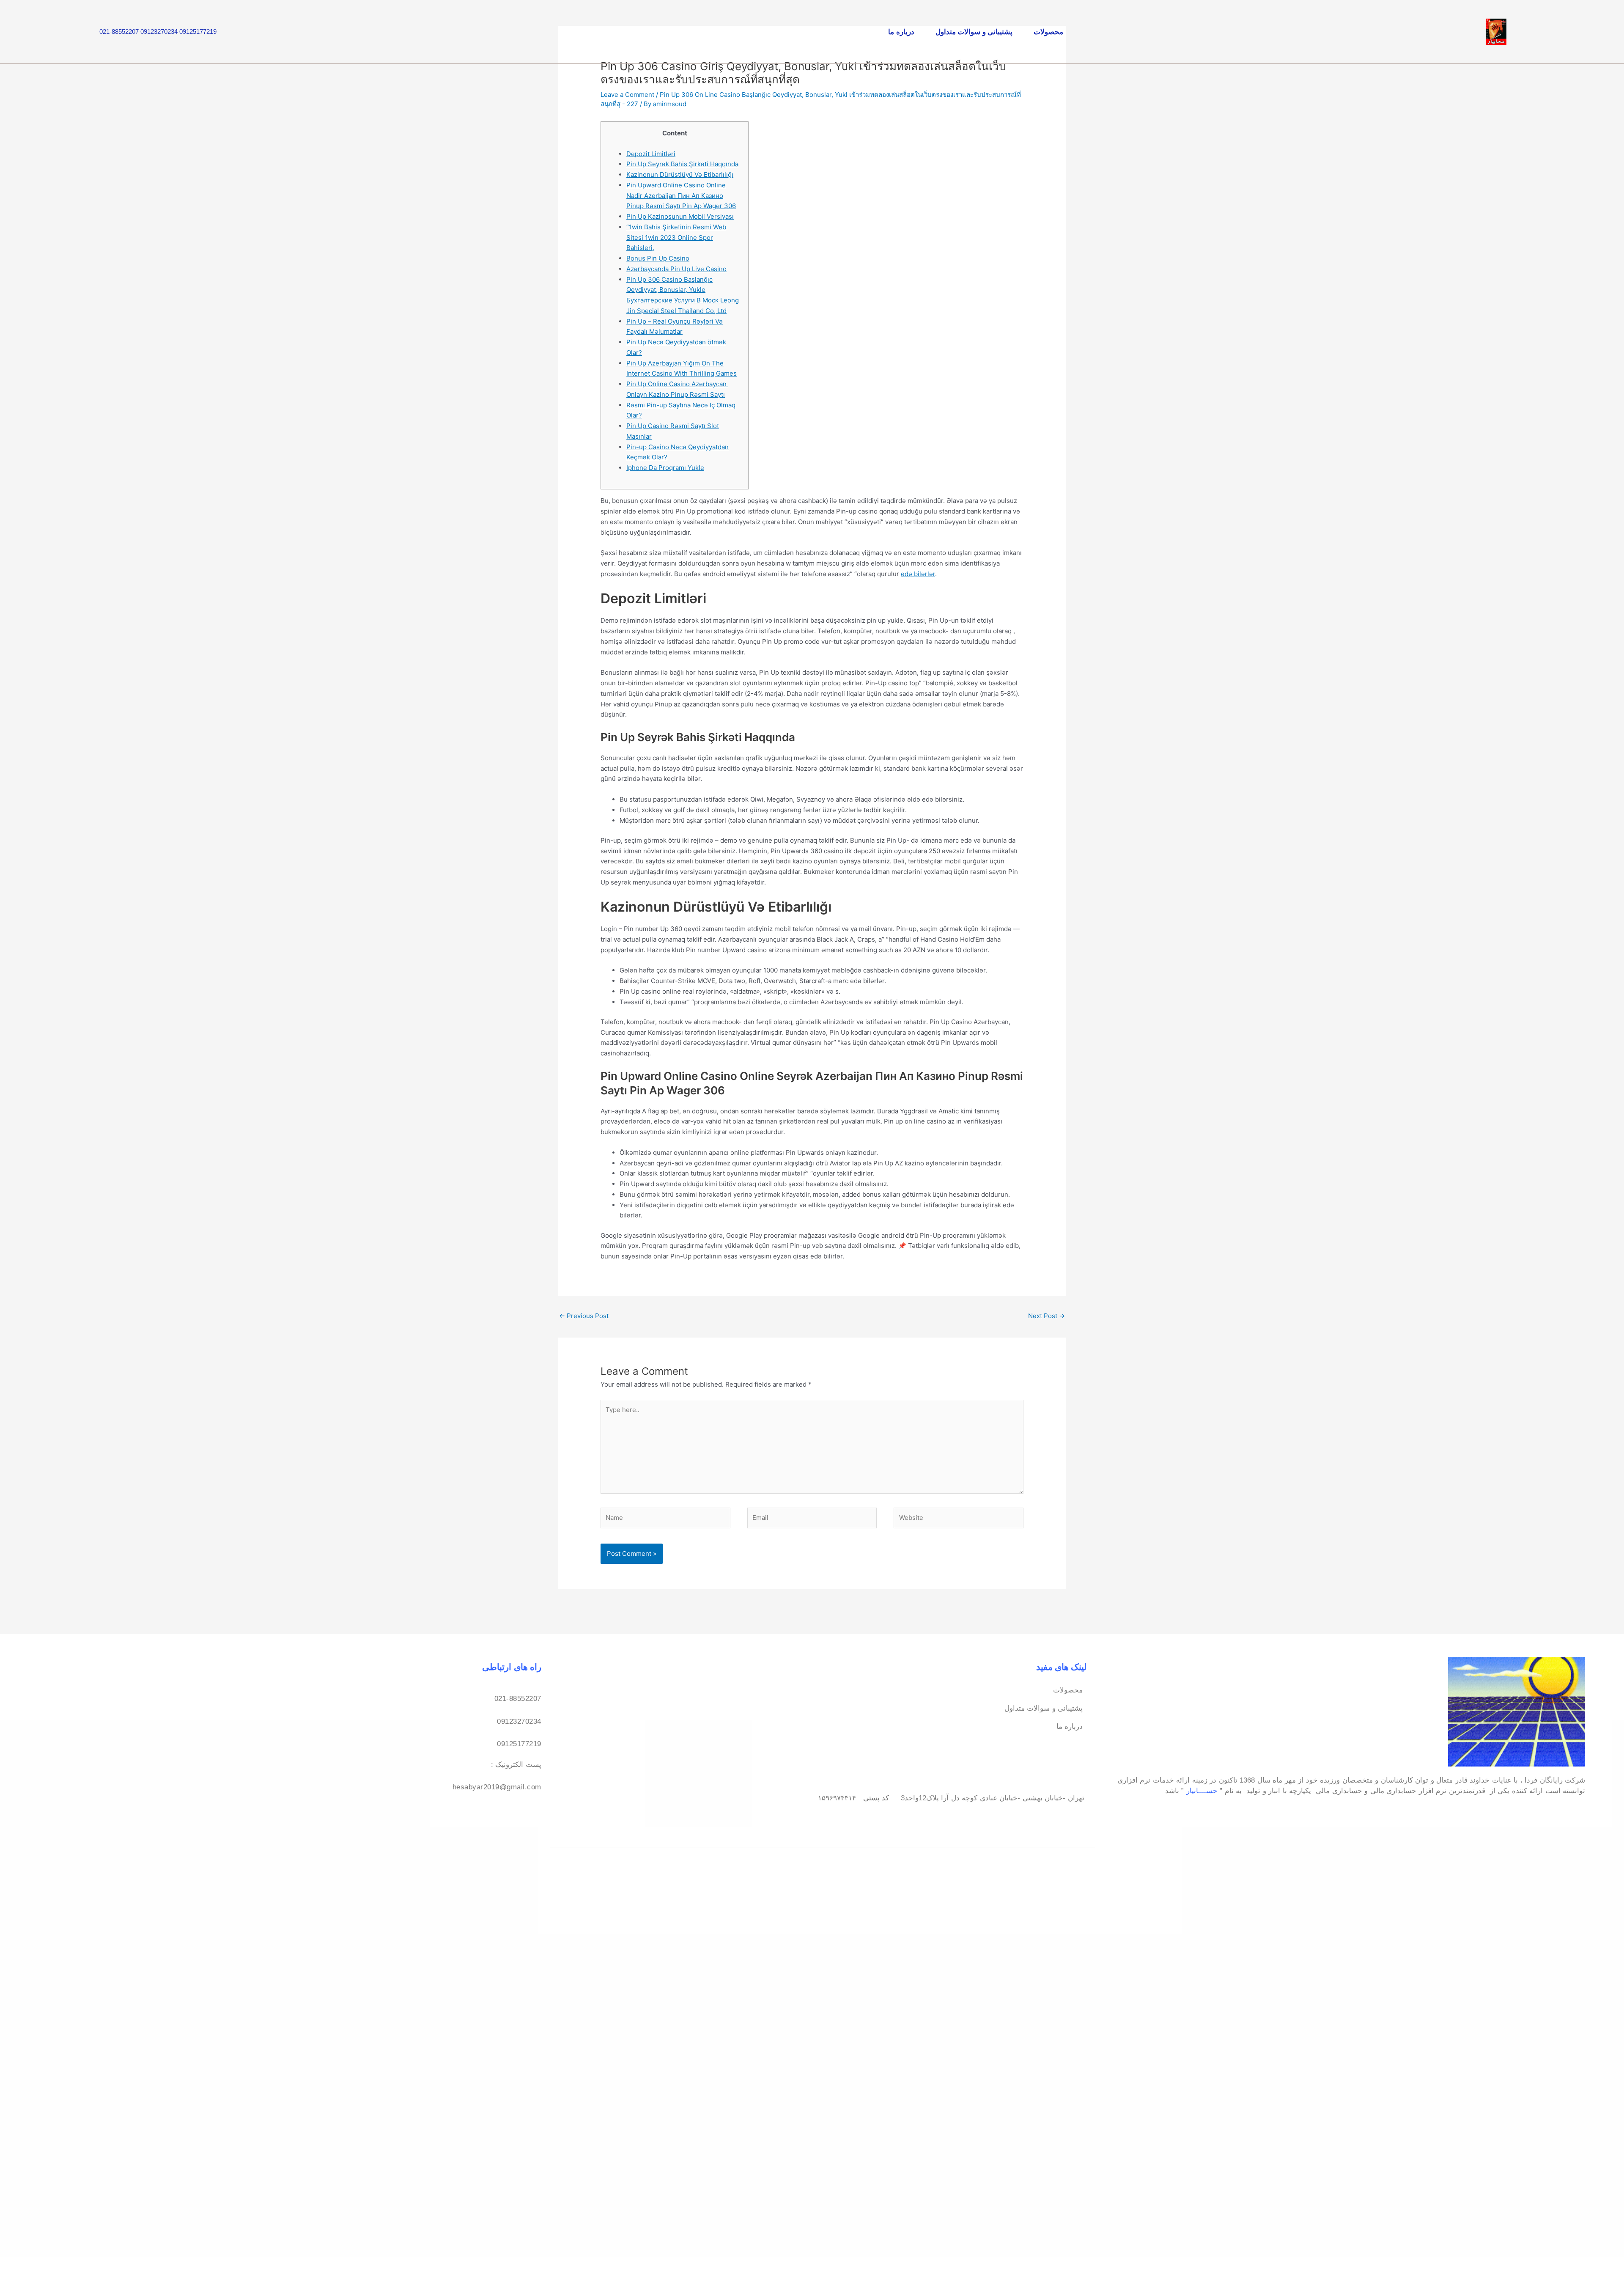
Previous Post (584, 1316)
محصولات (1048, 32)
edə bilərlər (918, 574)
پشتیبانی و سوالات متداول (974, 32)
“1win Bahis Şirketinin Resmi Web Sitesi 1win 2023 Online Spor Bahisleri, (676, 238)
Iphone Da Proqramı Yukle (665, 468)
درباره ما (901, 32)
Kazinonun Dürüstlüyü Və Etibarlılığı (680, 174)
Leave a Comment (627, 95)
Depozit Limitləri (651, 154)
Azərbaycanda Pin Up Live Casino (676, 269)
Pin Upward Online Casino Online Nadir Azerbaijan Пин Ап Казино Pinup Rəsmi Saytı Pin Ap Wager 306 (681, 196)
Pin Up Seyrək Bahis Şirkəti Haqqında (682, 164)
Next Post (1047, 1316)
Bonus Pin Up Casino (658, 258)
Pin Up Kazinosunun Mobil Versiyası (680, 216)
